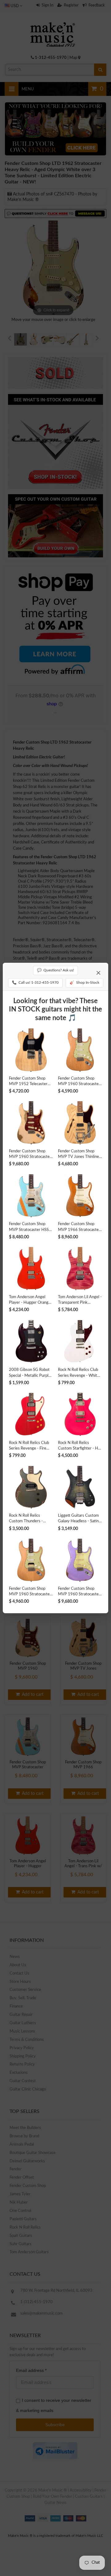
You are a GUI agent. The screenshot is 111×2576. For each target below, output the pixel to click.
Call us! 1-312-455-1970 (35, 982)
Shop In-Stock (84, 982)
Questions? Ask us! (55, 970)
